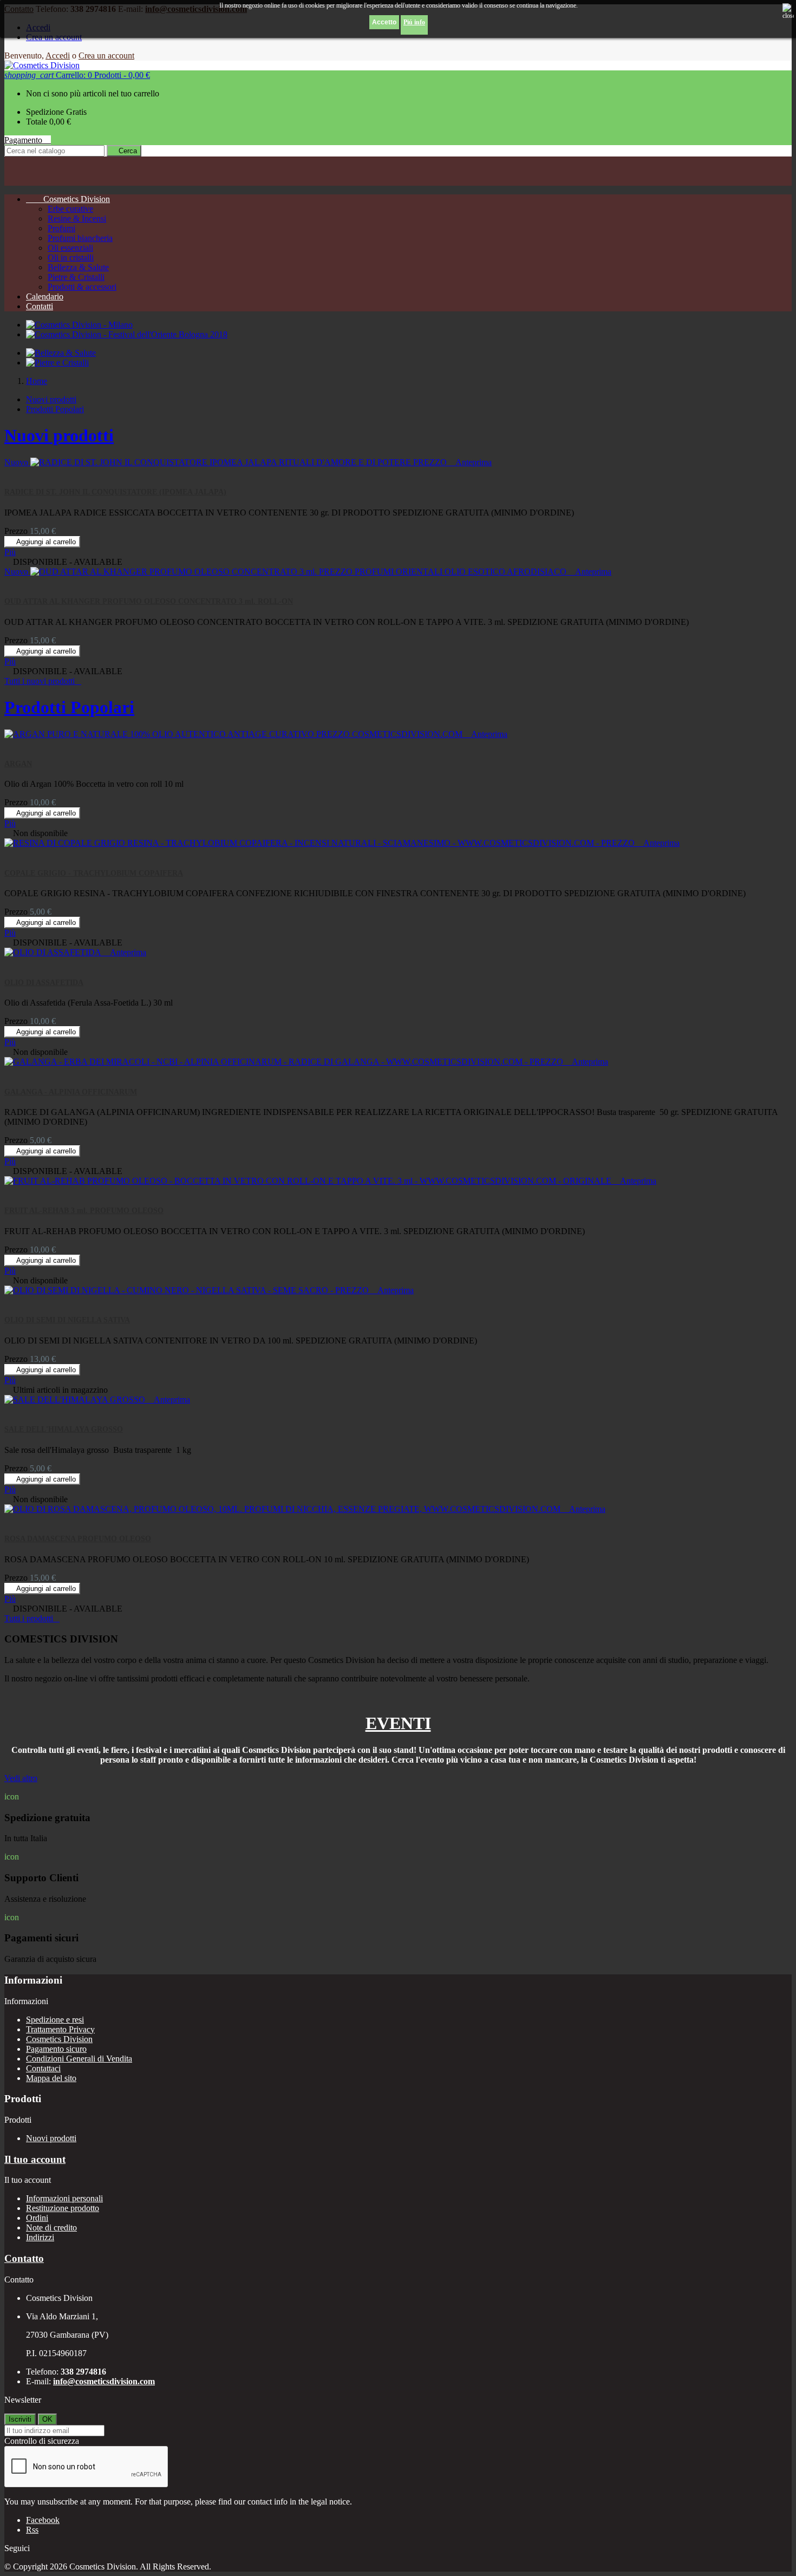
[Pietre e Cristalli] (57, 363)
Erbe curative (70, 209)
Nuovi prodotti (51, 399)
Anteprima (470, 462)
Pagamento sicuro (56, 2049)
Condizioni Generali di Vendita (79, 2059)
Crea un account (106, 56)
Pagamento (28, 140)
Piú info (414, 22)
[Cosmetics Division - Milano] (79, 325)
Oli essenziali (70, 248)
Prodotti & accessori (82, 287)
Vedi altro (21, 1778)
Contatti (40, 306)
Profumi (61, 228)
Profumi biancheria (80, 238)
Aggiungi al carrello (42, 542)
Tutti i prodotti (32, 1618)
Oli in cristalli (71, 257)
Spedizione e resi (55, 2020)
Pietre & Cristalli (76, 277)
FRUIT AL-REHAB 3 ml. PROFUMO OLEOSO (84, 1211)
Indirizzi (40, 2237)
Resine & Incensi (77, 219)
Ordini (37, 2218)
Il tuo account (35, 2159)
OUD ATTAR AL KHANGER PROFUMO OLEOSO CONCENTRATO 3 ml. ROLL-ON (149, 601)
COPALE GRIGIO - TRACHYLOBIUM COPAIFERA (94, 873)
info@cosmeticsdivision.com (104, 2381)
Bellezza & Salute (78, 267)
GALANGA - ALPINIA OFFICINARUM (71, 1092)
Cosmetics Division (68, 199)
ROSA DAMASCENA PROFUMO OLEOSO (78, 1539)
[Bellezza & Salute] (61, 353)
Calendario (45, 296)
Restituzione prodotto (63, 2208)
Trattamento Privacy (60, 2029)
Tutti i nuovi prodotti (43, 681)
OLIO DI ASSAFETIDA (44, 983)
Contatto (24, 2258)
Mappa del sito (51, 2078)
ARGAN (18, 764)
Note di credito (51, 2228)
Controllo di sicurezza (42, 2441)
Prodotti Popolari (55, 409)
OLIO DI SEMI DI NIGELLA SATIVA (67, 1320)
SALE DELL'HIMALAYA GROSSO (64, 1429)
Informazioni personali (64, 2198)
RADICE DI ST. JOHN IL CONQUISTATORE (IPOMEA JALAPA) (115, 492)
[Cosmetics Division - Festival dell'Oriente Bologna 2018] (127, 334)
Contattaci (43, 2068)
